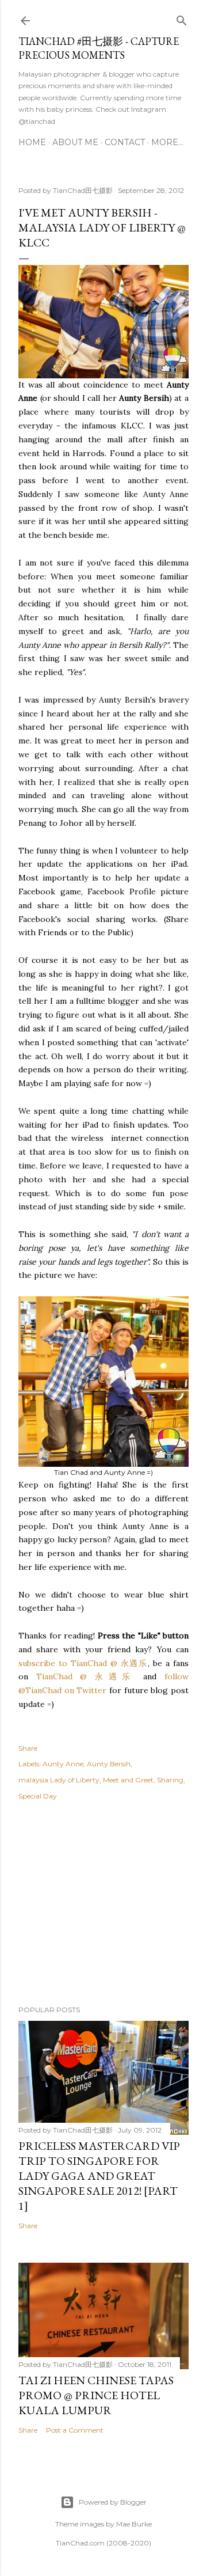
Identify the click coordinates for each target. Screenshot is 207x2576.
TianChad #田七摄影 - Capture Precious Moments (99, 48)
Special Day (38, 1796)
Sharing (170, 1780)
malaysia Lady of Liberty (59, 1780)
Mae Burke (134, 2524)
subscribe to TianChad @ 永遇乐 (83, 1663)
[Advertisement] (103, 1905)
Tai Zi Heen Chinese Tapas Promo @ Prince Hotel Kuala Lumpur (96, 2395)
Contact (125, 142)
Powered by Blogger (113, 2502)
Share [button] (28, 1748)
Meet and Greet (128, 1780)
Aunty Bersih (109, 1764)
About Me (75, 142)
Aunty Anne (63, 1764)
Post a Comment (75, 2430)
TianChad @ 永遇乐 (86, 1676)
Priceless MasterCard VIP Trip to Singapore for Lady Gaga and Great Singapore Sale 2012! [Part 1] (99, 2176)
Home (32, 142)
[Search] (182, 18)
